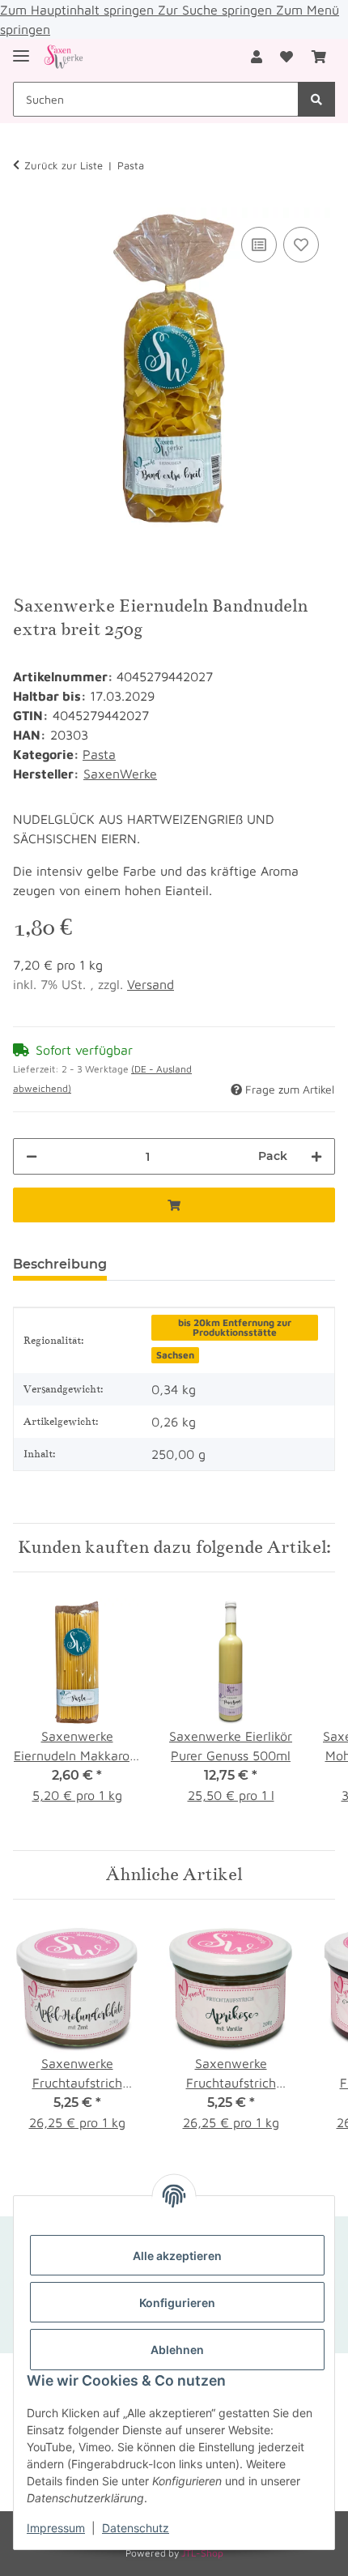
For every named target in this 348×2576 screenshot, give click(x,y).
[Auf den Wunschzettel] (301, 245)
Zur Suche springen (217, 10)
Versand (151, 984)
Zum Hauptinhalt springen (79, 10)
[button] (257, 57)
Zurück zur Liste (64, 165)
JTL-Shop (202, 2553)
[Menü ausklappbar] (21, 49)
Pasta (99, 754)
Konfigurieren (177, 2303)
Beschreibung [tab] (60, 1264)
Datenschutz (136, 2528)
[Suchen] (316, 99)
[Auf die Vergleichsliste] (259, 245)
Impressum (56, 2528)
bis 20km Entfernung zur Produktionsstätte (235, 1327)
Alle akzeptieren (177, 2256)
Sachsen (175, 1355)
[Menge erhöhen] (316, 1156)
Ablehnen (177, 2350)
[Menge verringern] (32, 1156)
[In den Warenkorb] (174, 1205)
